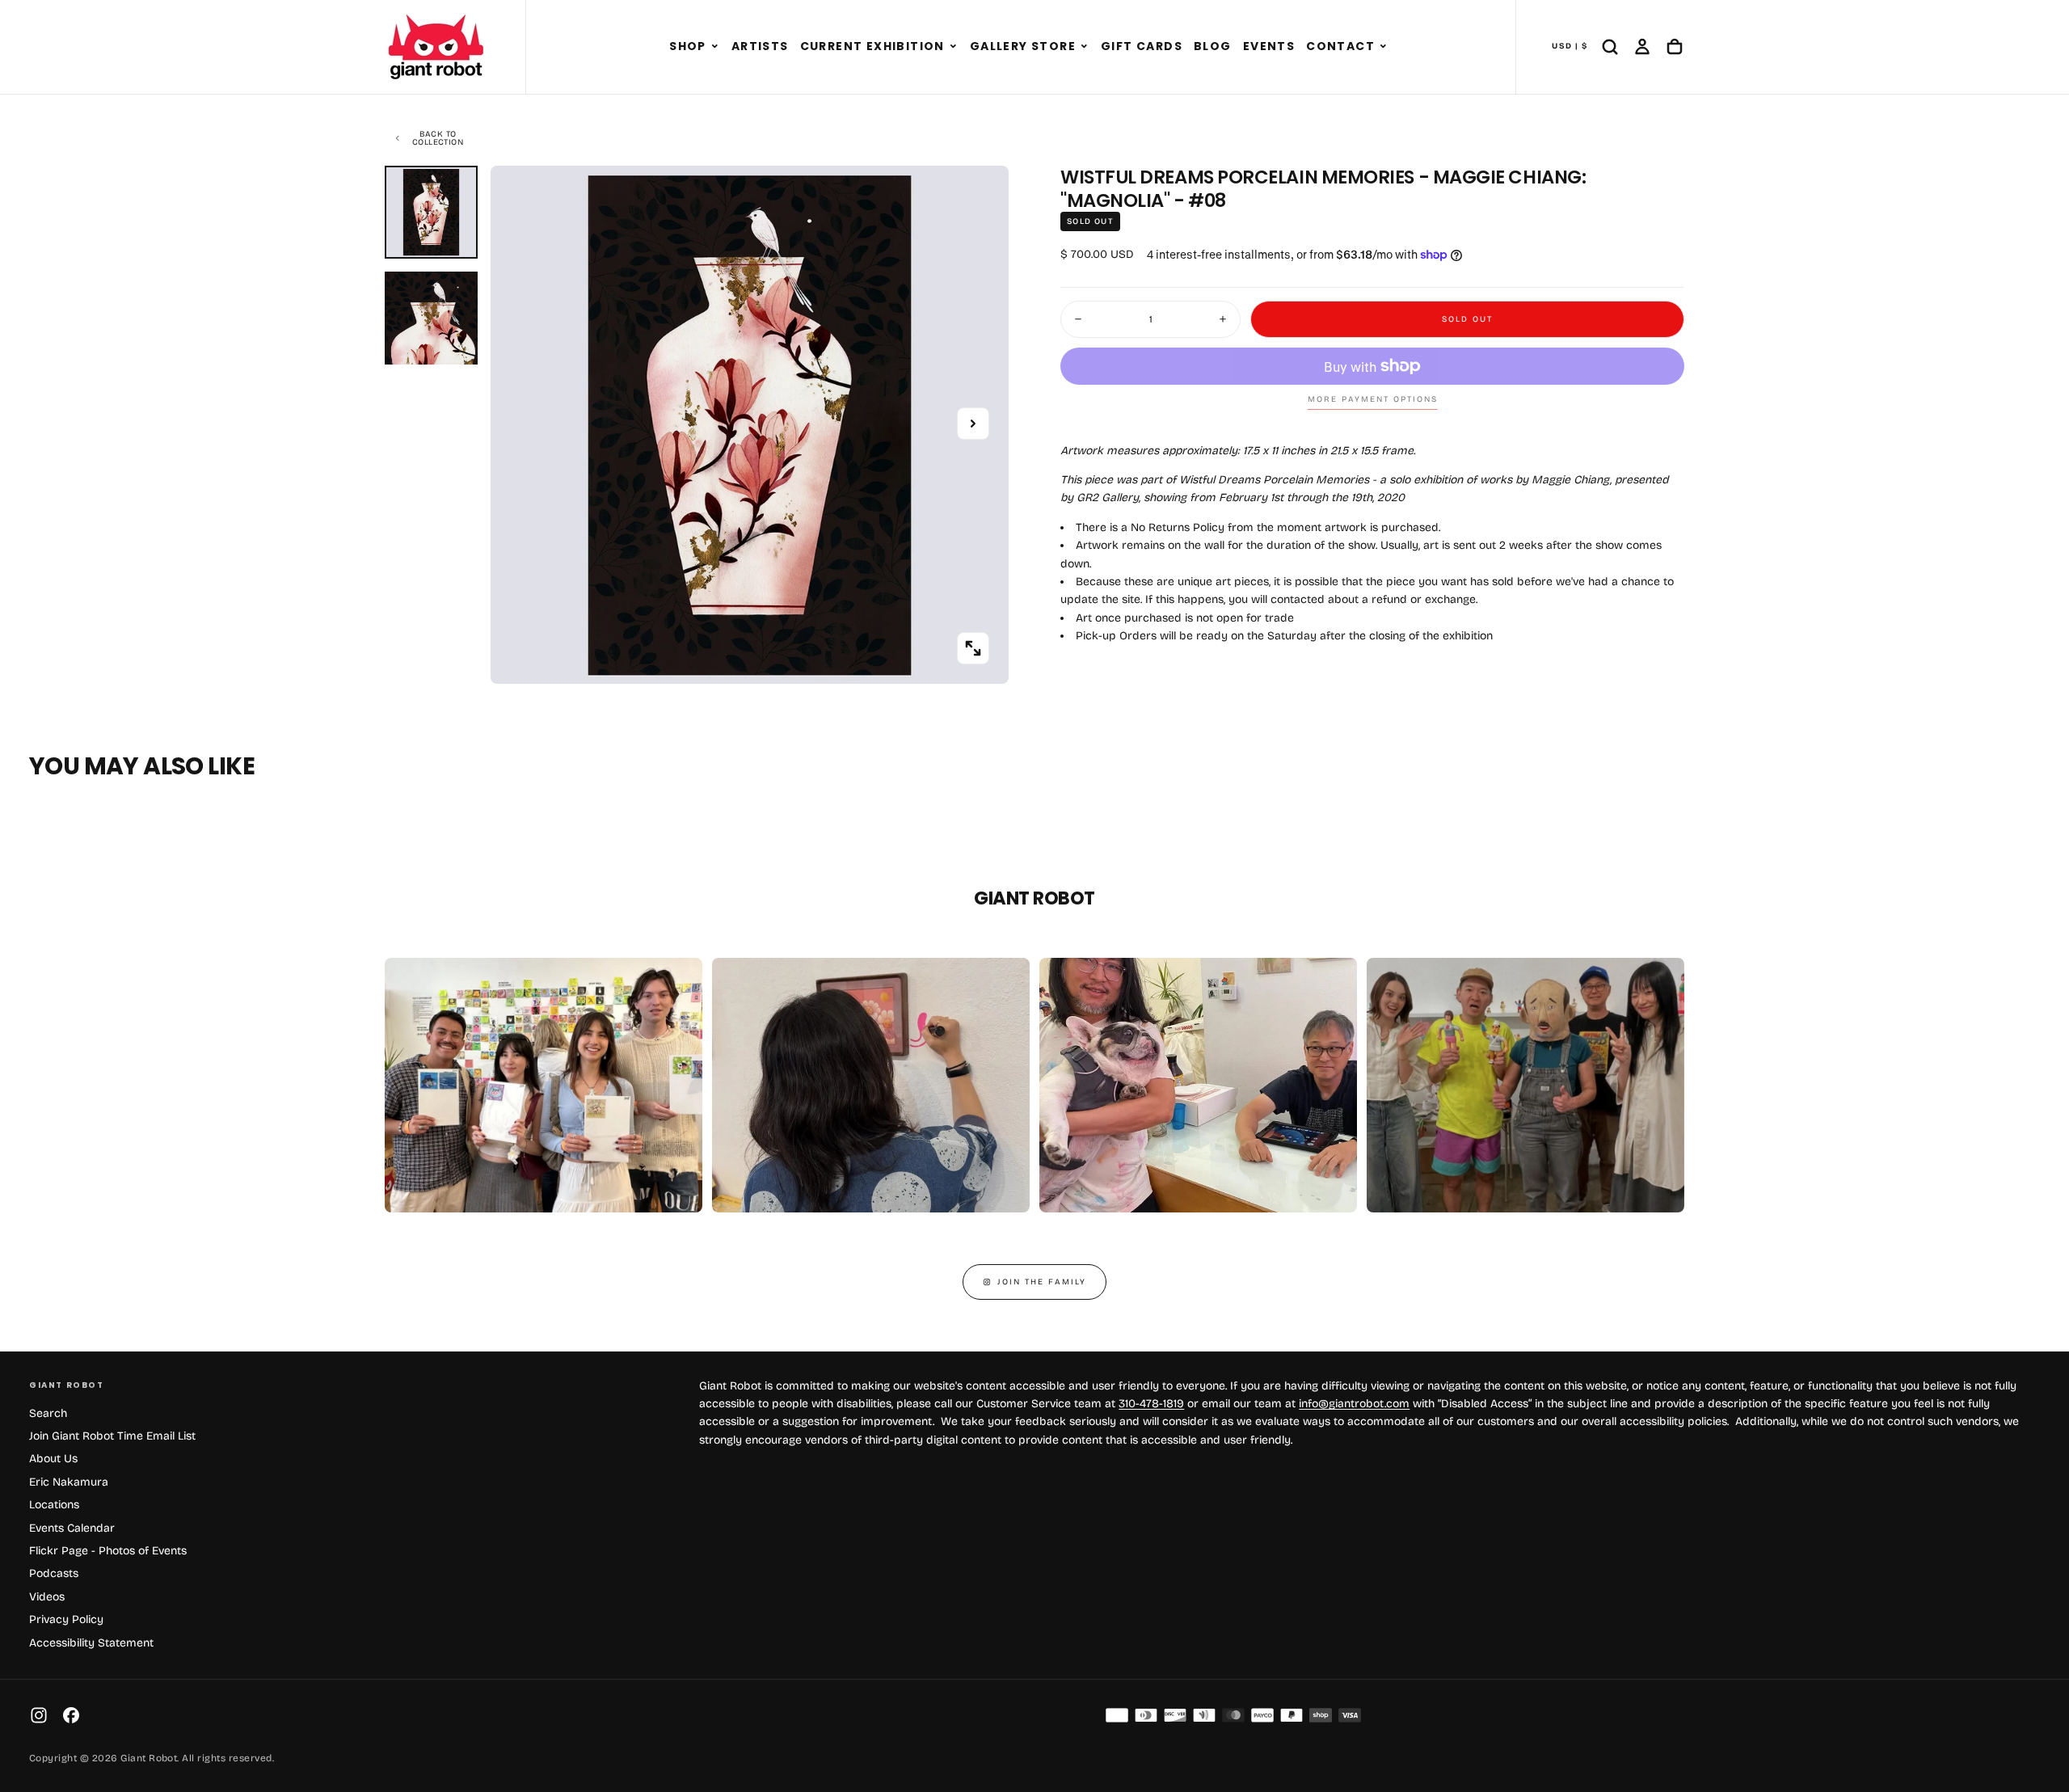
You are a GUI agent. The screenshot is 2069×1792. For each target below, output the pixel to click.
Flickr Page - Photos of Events (108, 1551)
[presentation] (973, 648)
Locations (54, 1505)
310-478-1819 (1151, 1404)
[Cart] (1675, 47)
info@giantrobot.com (1354, 1404)
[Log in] (1642, 47)
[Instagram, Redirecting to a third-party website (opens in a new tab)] (39, 1715)
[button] (715, 47)
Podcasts (54, 1573)
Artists (760, 46)
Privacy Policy (66, 1619)
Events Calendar (72, 1528)
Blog (1213, 46)
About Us (53, 1459)
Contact (1340, 46)
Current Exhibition (872, 46)
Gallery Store (1023, 46)
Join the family (1042, 1282)
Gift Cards (1142, 46)
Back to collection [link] (438, 138)
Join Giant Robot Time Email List (112, 1436)
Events (1269, 46)
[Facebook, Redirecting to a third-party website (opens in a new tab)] (71, 1715)
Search (48, 1413)
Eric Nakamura (69, 1482)
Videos (47, 1597)
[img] (1117, 1715)
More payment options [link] (1373, 399)
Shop (688, 46)
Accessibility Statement (91, 1643)
